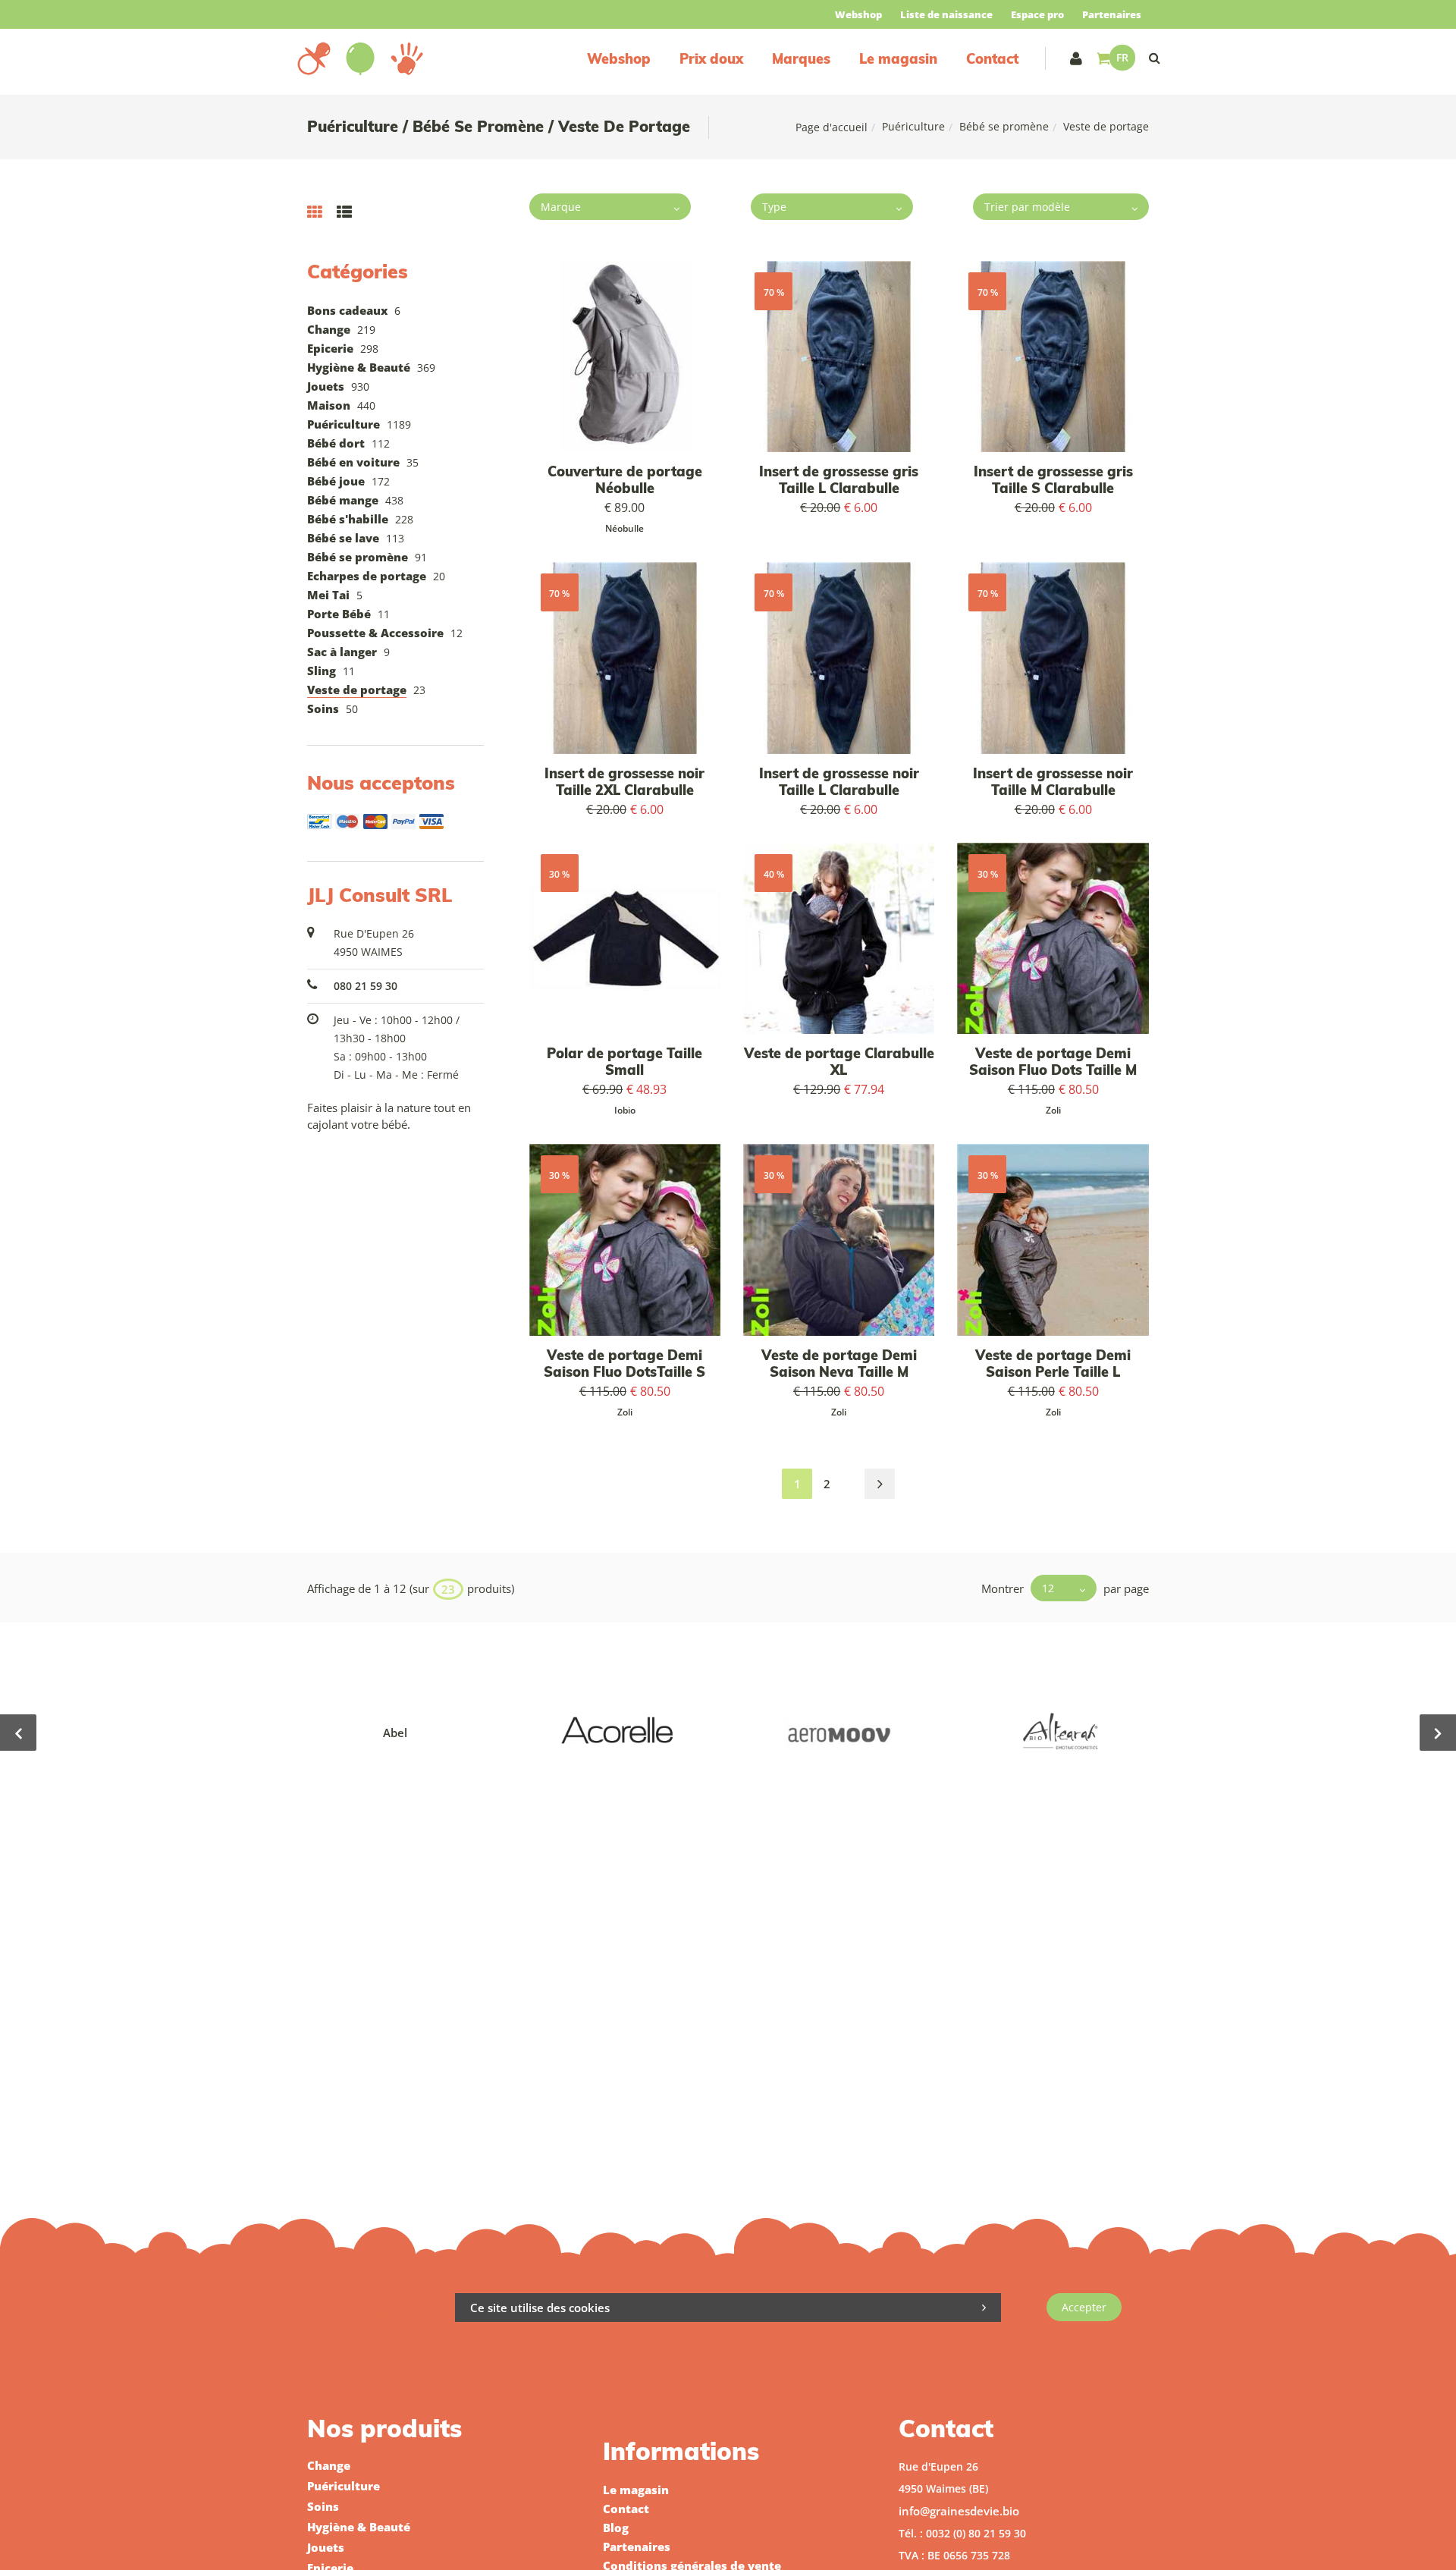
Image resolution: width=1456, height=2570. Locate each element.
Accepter (1084, 2307)
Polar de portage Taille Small (624, 1062)
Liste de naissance (946, 14)
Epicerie (330, 348)
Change (329, 329)
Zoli (1053, 1110)
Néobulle (624, 528)
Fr (1122, 57)
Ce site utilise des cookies (540, 2308)
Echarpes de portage (367, 576)
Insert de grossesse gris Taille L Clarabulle (839, 480)
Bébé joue (336, 481)
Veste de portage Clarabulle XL (839, 1062)
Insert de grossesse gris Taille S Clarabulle (1053, 480)
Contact (992, 59)
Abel (395, 1733)
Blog (616, 2528)
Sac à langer (342, 652)
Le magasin (898, 59)
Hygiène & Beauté (359, 367)
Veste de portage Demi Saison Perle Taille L (1053, 1364)
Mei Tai (328, 595)
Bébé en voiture (353, 462)
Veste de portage (357, 690)
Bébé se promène (1004, 126)
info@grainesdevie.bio (959, 2511)
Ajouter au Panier (632, 357)
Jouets (326, 386)
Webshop (858, 14)
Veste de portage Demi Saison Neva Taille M (839, 1364)
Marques (801, 59)
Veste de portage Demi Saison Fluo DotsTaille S (624, 1364)
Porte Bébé (339, 614)
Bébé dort (336, 443)
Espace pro (1037, 14)
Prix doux (711, 59)
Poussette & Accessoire (375, 633)
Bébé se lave (343, 538)
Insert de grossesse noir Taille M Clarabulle (1053, 782)
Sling (322, 671)
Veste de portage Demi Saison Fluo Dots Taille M (1053, 1062)
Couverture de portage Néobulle (625, 480)
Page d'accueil (832, 127)
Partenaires (1112, 14)
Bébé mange (343, 500)
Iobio (625, 1110)
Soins (323, 708)
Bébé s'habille (348, 519)
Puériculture (913, 126)
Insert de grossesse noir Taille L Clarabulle (839, 782)
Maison (329, 405)
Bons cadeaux (347, 310)
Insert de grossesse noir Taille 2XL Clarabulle (624, 782)
